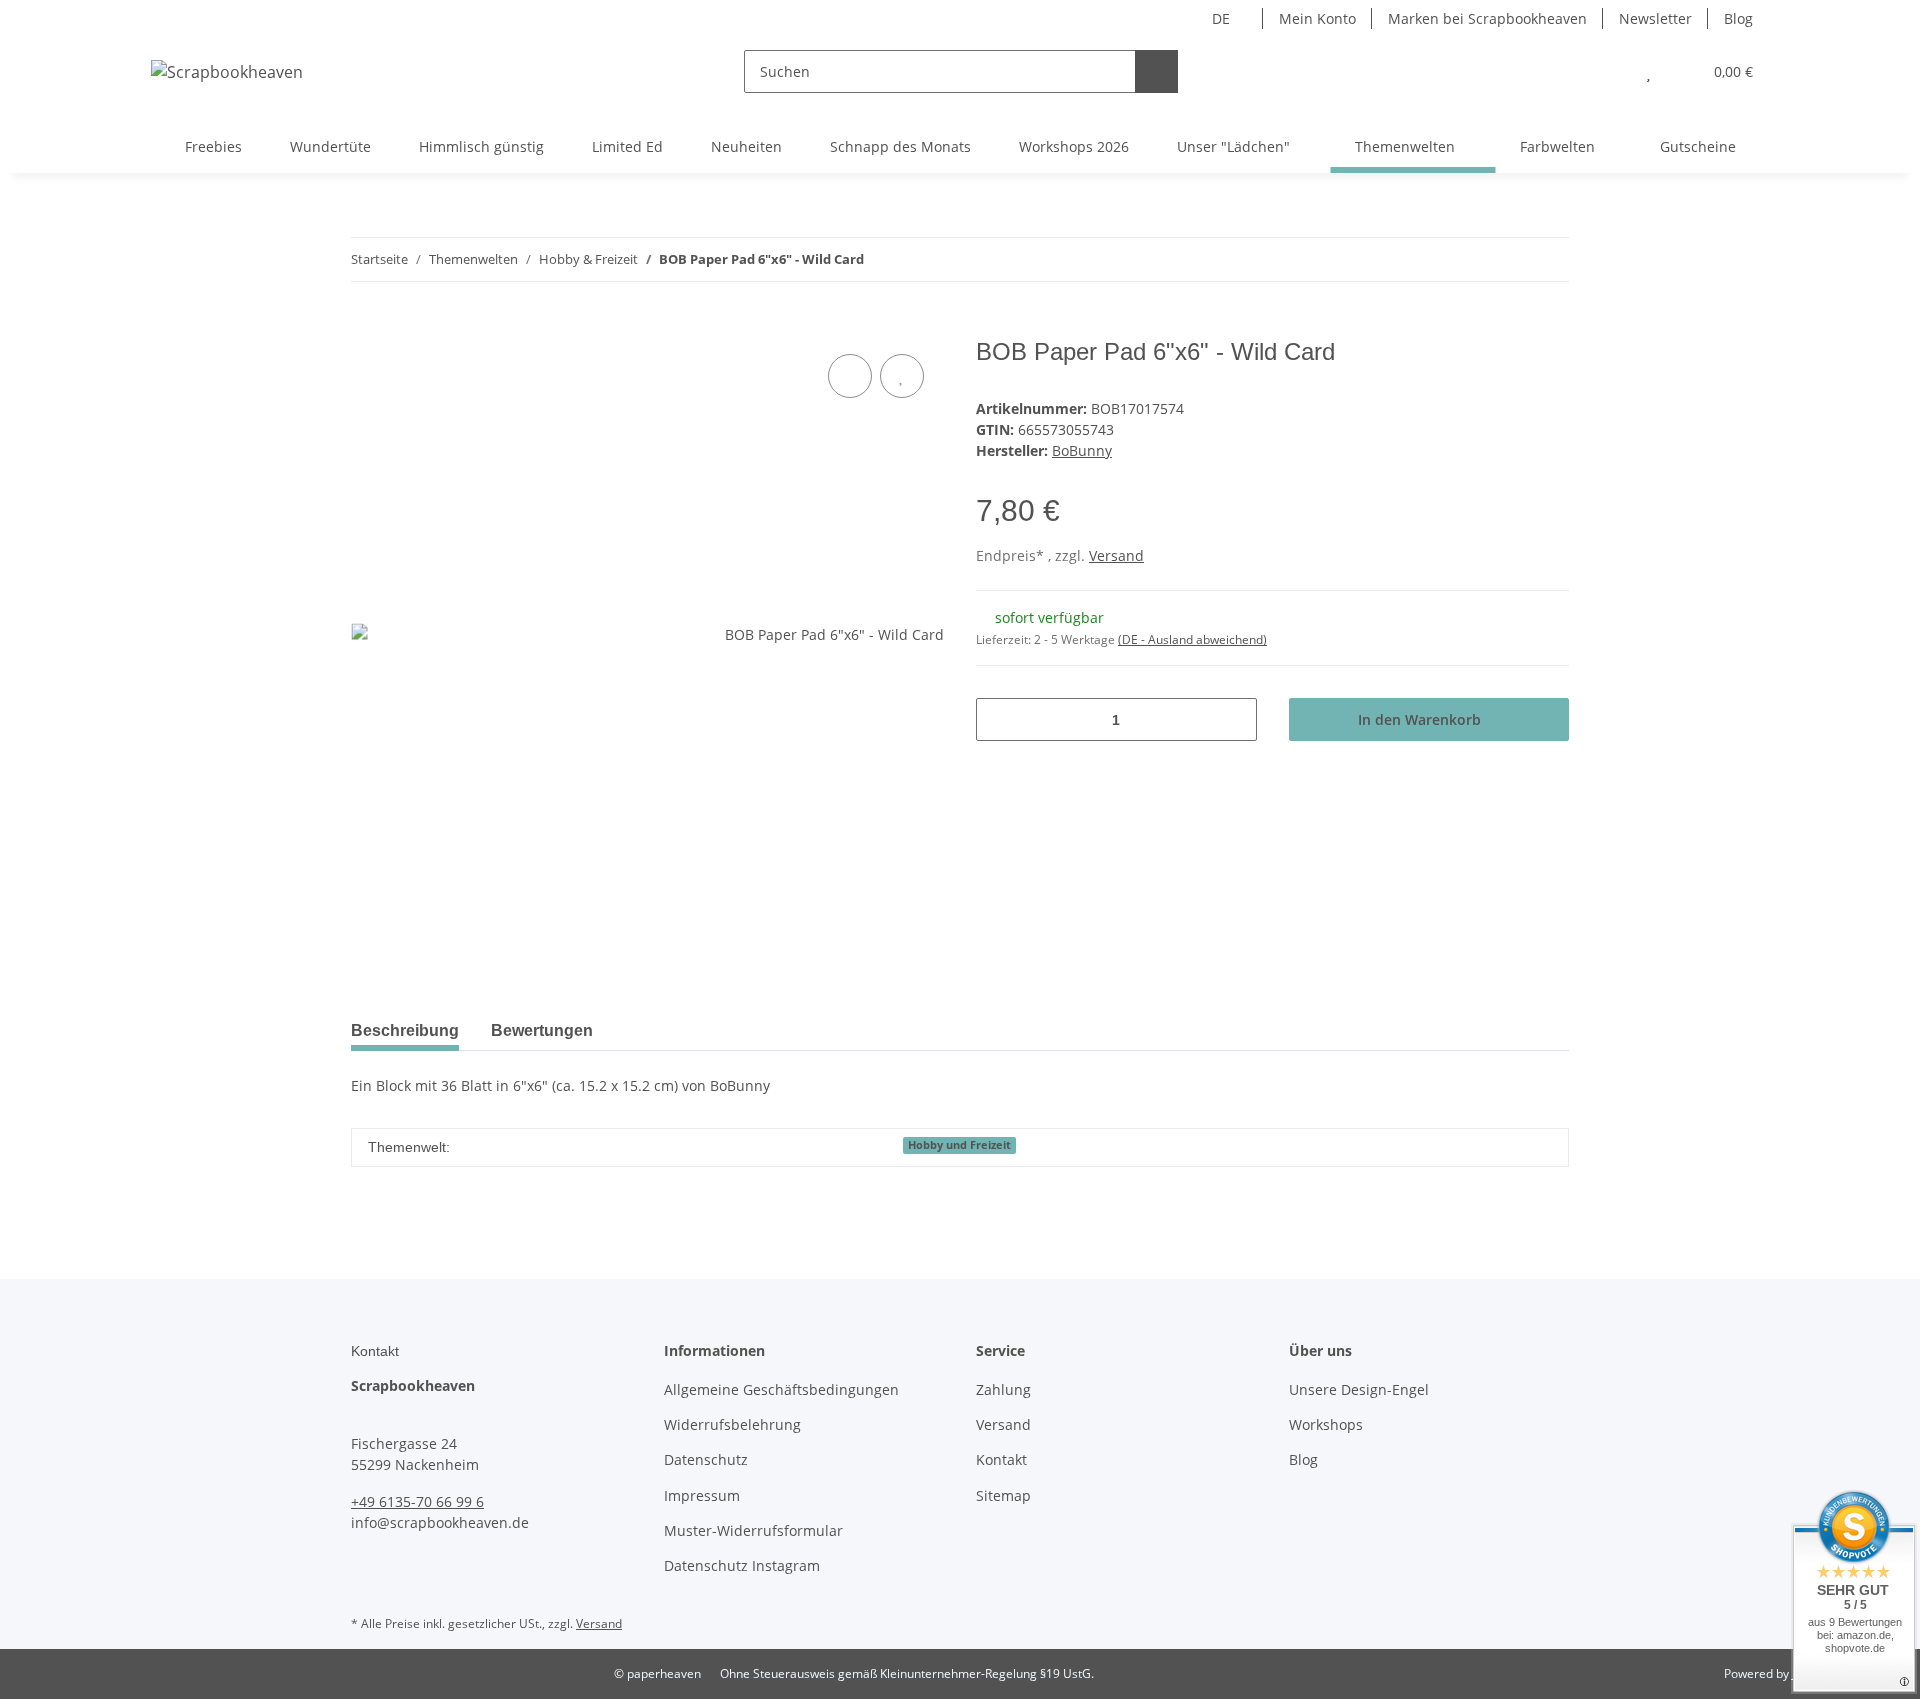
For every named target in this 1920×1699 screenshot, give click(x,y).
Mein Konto (1317, 18)
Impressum (702, 1495)
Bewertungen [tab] (542, 1030)
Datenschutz (706, 1459)
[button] (1608, 71)
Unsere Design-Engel (1359, 1389)
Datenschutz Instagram (742, 1565)
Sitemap (1003, 1495)
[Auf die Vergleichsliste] (850, 376)
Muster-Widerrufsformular (753, 1530)
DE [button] (1221, 18)
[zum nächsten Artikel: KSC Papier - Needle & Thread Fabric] (1547, 259)
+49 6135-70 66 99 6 (417, 1501)
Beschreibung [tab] (405, 1030)
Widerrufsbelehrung (732, 1424)
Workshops (1326, 1424)
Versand (1116, 555)
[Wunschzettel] (1648, 71)
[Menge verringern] (998, 719)
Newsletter (1655, 18)
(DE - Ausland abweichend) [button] (1192, 639)
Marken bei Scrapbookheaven (1487, 18)
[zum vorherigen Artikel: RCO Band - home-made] (1504, 259)
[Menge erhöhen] (1234, 719)
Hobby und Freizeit (959, 1145)
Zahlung (1003, 1389)
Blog (1738, 18)
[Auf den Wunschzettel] (902, 376)
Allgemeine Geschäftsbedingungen (781, 1389)
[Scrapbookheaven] (227, 71)
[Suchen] (1156, 71)
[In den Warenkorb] (367, 327)
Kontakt (1001, 1459)
